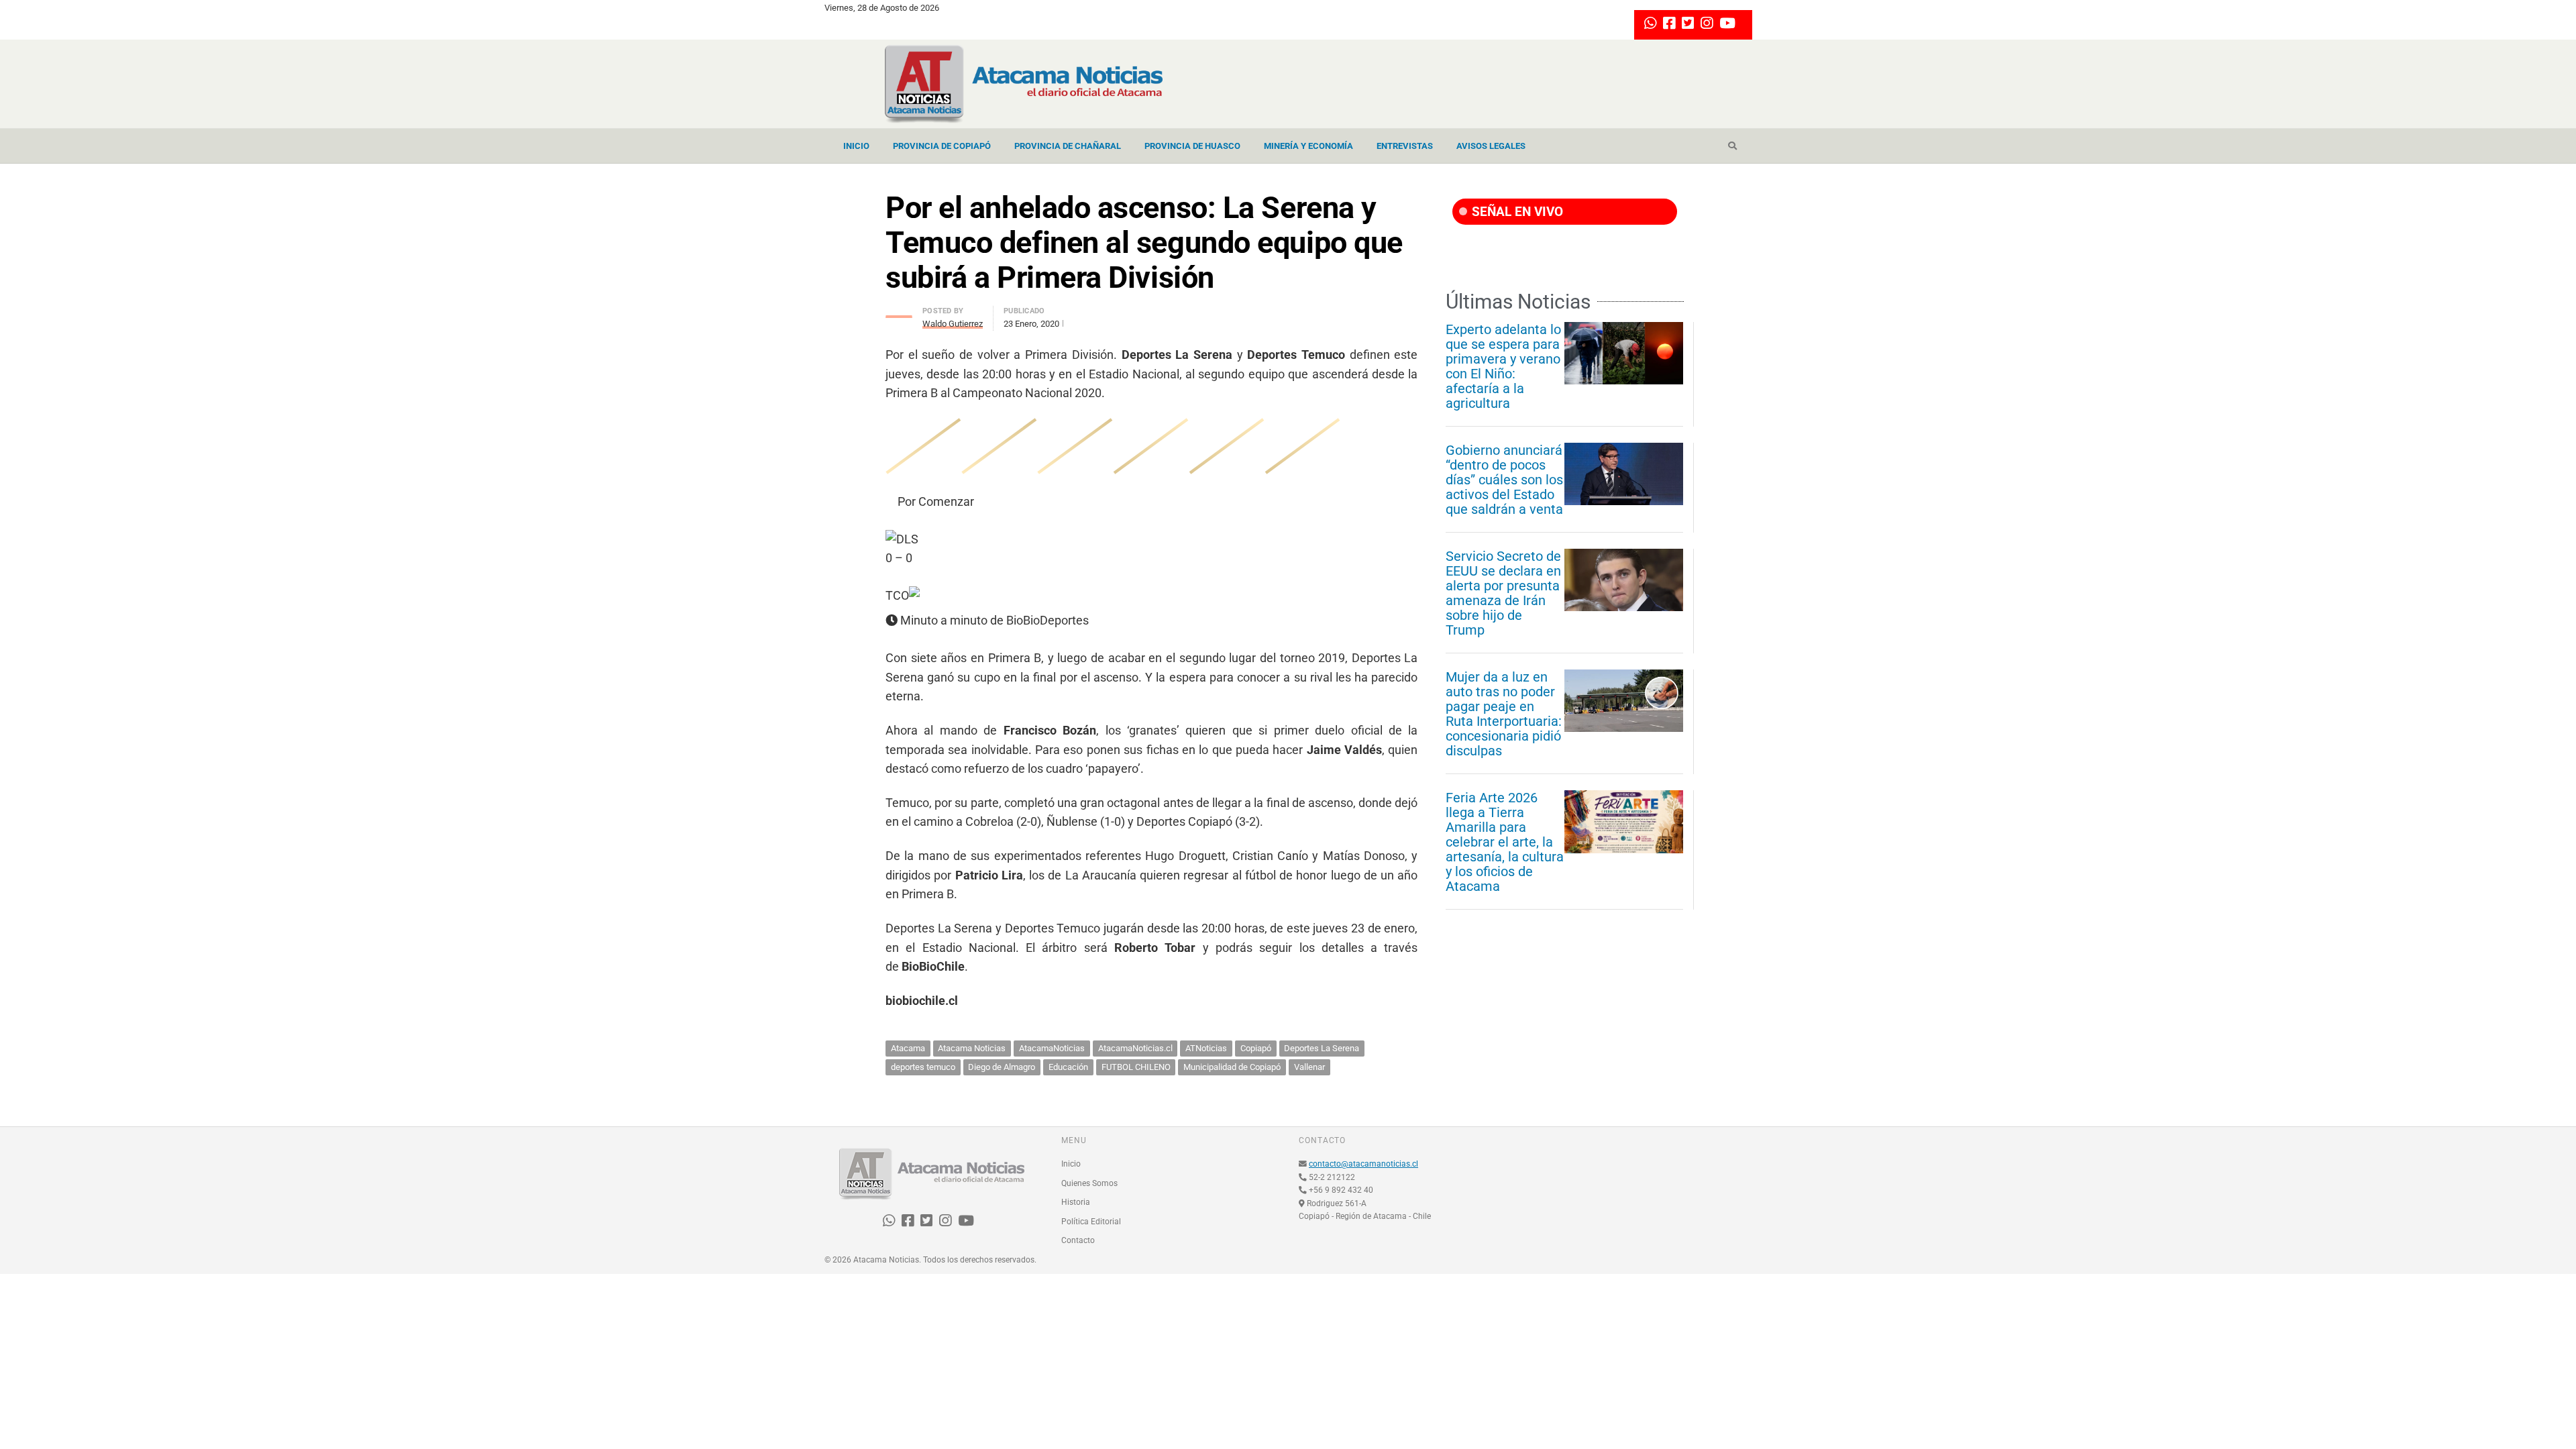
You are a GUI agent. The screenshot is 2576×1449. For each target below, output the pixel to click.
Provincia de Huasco (1192, 146)
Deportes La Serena (1322, 1048)
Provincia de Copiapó (942, 146)
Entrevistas (1405, 146)
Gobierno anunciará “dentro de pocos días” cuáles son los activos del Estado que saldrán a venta (1504, 480)
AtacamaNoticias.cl (1135, 1048)
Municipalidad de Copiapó (1232, 1067)
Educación (1068, 1067)
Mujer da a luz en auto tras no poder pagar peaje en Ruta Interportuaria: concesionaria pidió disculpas (1504, 714)
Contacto (1078, 1240)
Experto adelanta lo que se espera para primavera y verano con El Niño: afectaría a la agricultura (1503, 366)
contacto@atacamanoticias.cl (1363, 1164)
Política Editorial (1091, 1222)
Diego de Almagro (1002, 1067)
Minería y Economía (1308, 146)
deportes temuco (923, 1067)
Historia (1076, 1202)
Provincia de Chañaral (1068, 146)
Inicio (856, 146)
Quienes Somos (1089, 1183)
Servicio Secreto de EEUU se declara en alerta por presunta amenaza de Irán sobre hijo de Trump (1503, 593)
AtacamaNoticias (1052, 1048)
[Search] (1732, 146)
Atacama (908, 1048)
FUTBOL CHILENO (1136, 1067)
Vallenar (1309, 1067)
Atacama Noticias (972, 1048)
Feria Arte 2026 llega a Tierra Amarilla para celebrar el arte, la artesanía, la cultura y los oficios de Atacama (1505, 842)
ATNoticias (1206, 1048)
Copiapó (1256, 1048)
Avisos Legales (1491, 146)
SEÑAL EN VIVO (1516, 212)
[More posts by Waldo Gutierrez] (899, 313)
